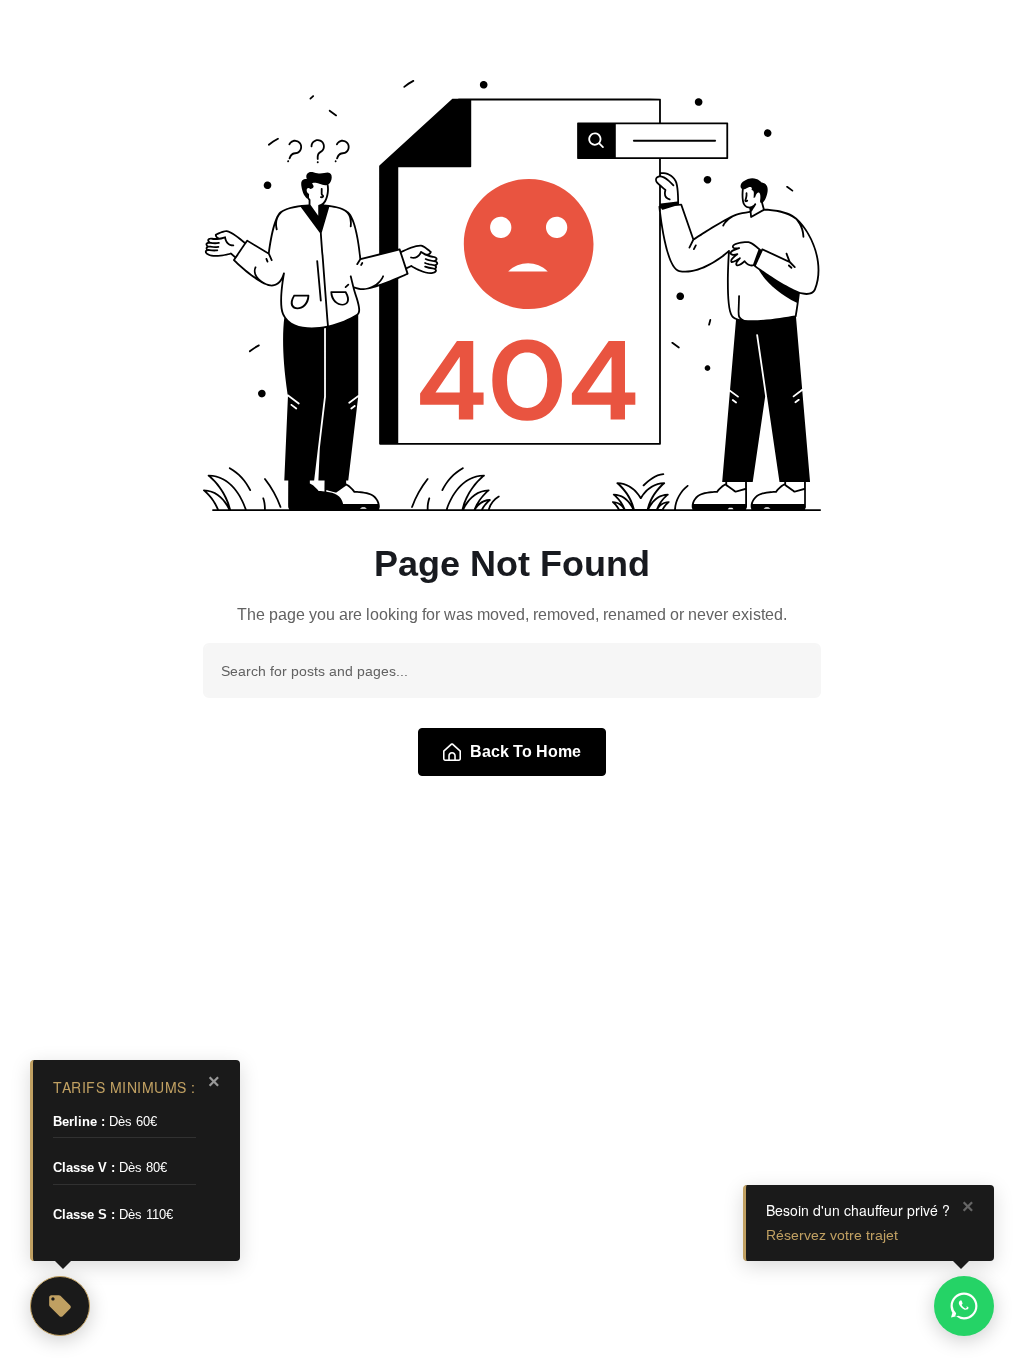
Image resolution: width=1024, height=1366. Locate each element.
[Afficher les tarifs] (60, 1306)
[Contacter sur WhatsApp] (964, 1306)
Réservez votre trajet (832, 1235)
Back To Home (525, 751)
